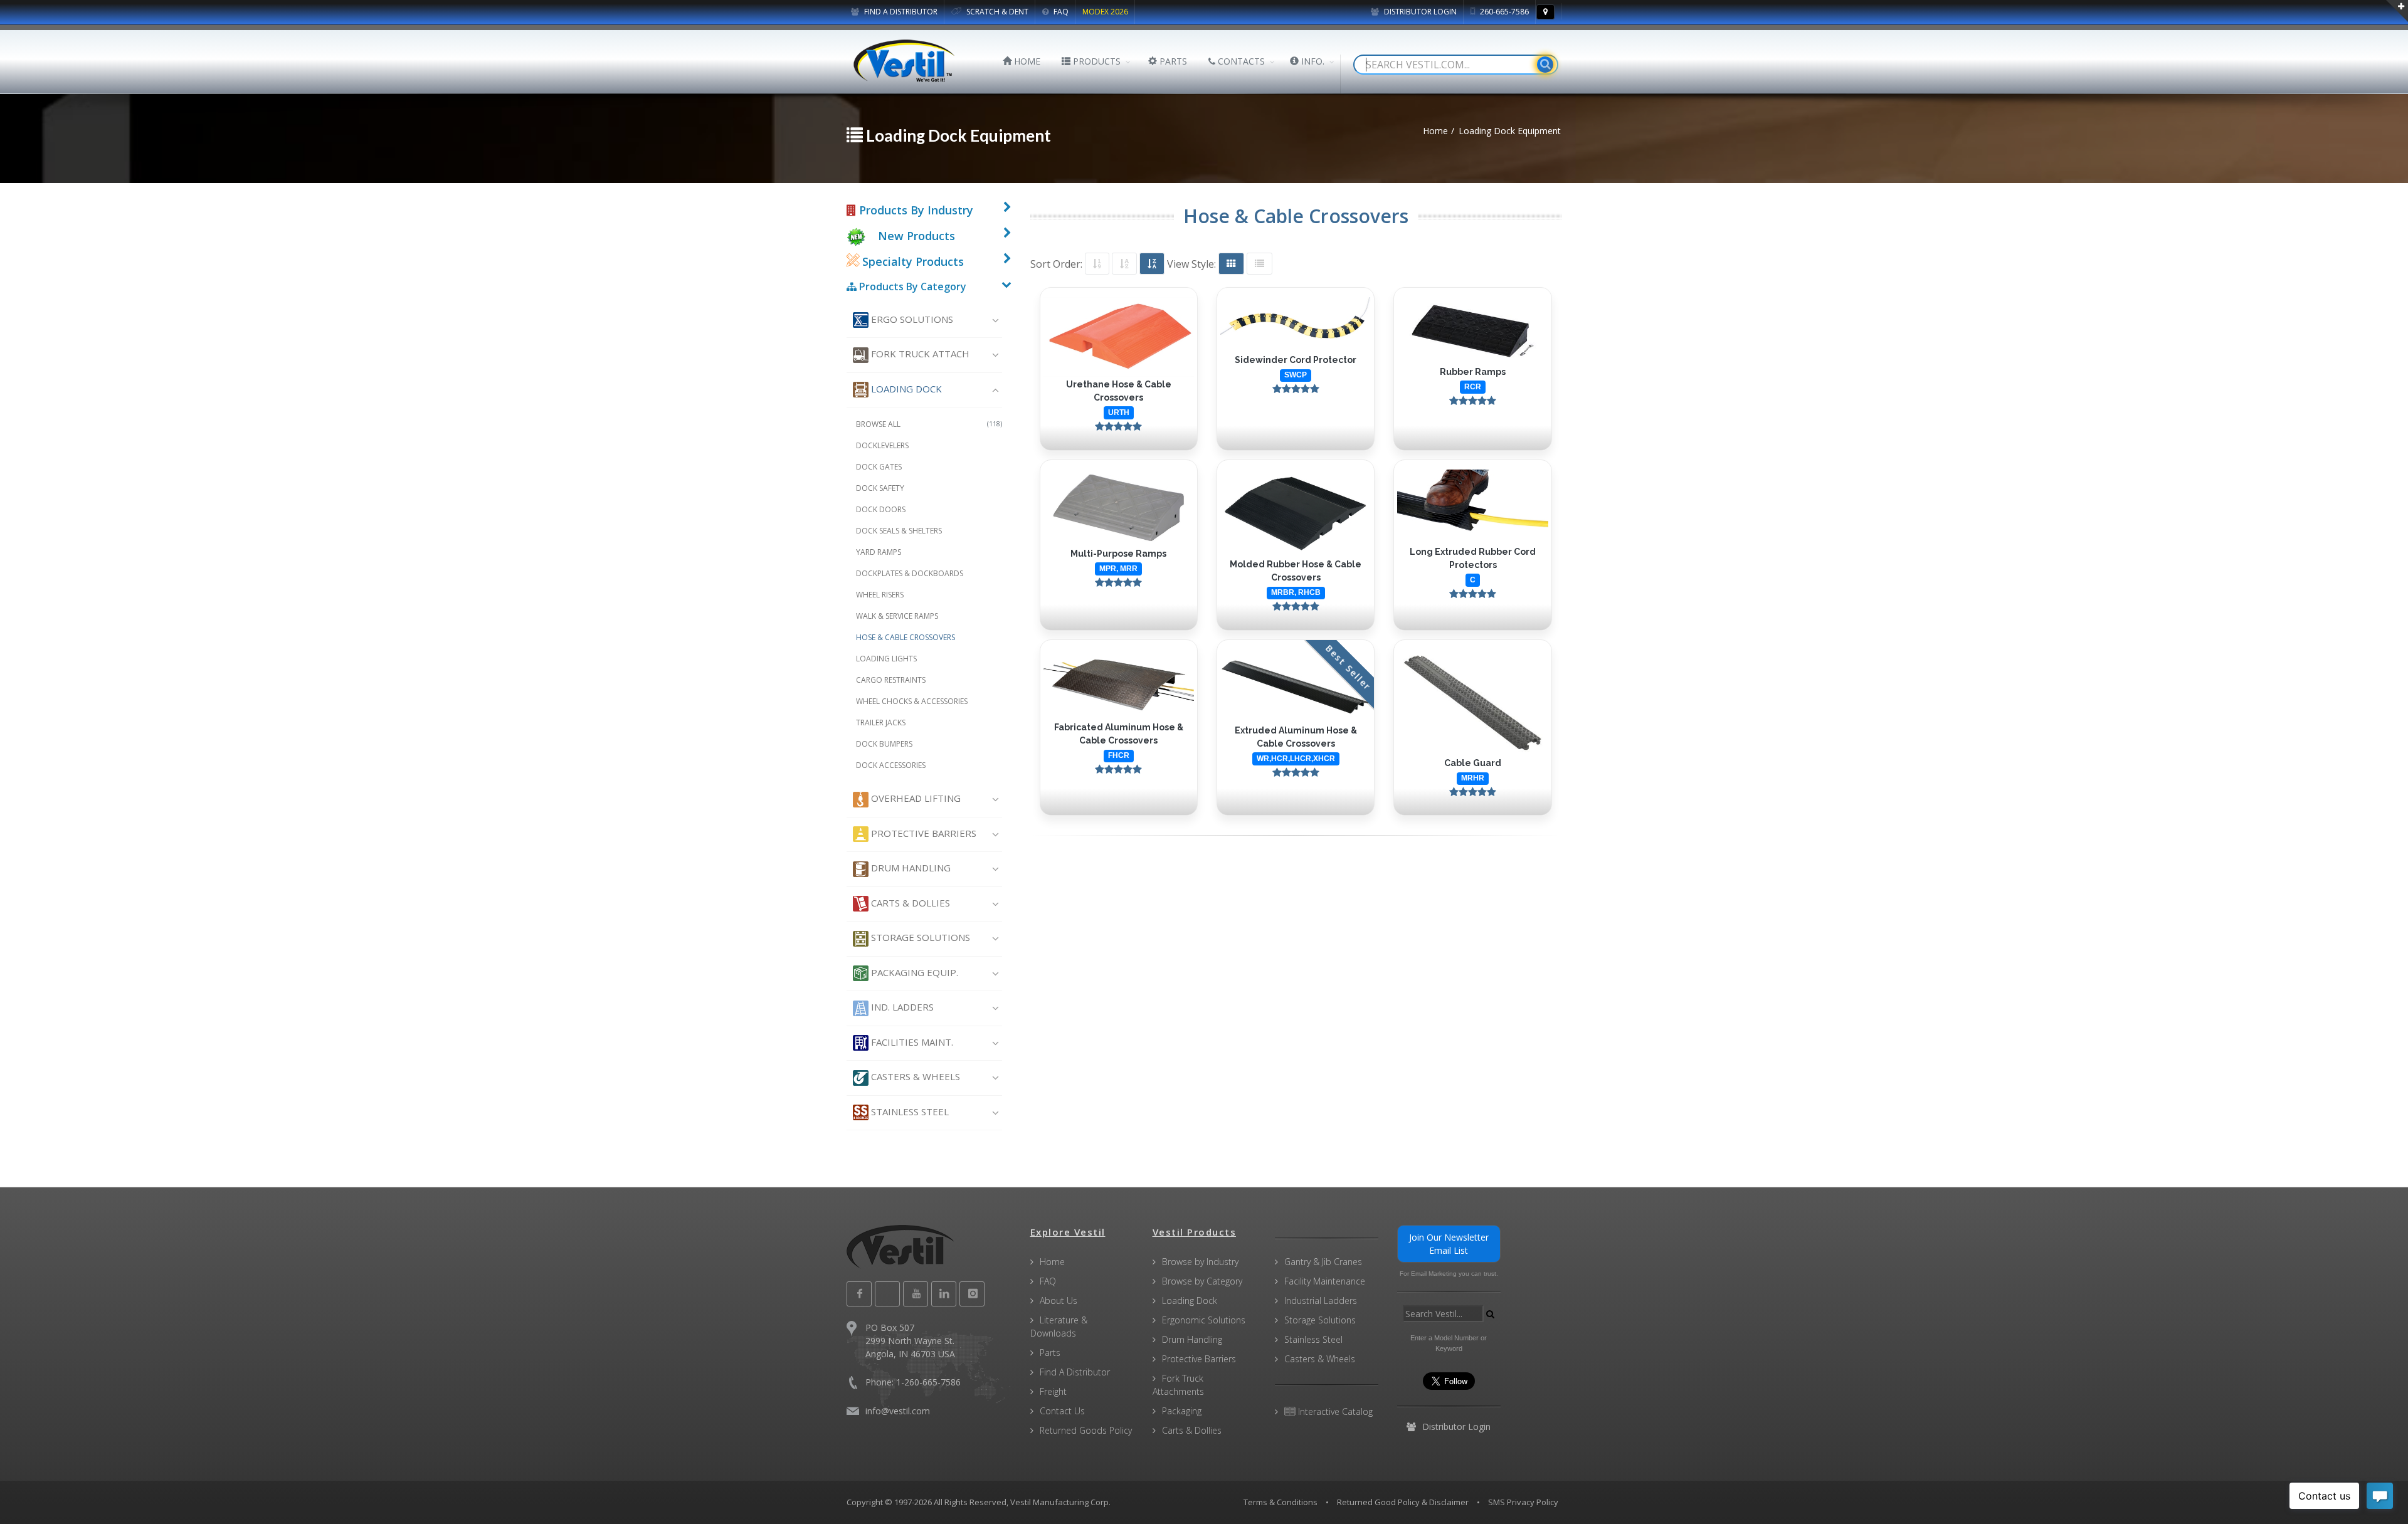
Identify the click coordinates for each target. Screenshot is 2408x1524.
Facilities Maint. (911, 1042)
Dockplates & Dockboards (910, 573)
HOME (1026, 61)
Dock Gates (879, 467)
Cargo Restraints (891, 680)
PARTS (1172, 61)
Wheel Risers (880, 595)
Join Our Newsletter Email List (1449, 1244)
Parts (1050, 1353)
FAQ (1060, 12)
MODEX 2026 (1105, 12)
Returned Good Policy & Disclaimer (1403, 1502)
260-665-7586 (1503, 12)
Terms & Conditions (1281, 1502)
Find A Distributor (1075, 1372)
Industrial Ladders (1321, 1301)
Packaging (1182, 1411)
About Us (1059, 1301)
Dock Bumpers (884, 744)
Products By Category (911, 286)
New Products (916, 236)
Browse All (929, 424)
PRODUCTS (1096, 61)
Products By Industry (915, 210)
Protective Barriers (922, 833)
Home (1052, 1262)
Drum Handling (910, 868)
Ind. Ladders (901, 1007)
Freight (1053, 1391)
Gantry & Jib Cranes (1323, 1262)
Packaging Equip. (913, 972)
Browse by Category (1202, 1281)
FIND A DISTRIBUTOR (900, 12)
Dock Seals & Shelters (899, 531)
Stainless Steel (909, 1111)
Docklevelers (882, 445)
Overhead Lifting (915, 798)
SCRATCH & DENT (996, 12)
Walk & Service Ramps (897, 616)
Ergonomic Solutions (1204, 1320)
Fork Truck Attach (919, 354)
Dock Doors (881, 509)
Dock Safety (880, 488)
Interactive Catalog (1334, 1411)
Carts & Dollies (909, 903)
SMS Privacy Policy (1523, 1502)
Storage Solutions (919, 937)
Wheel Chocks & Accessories (912, 701)
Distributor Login (1419, 12)
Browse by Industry (1200, 1262)
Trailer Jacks (881, 723)
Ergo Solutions (911, 319)
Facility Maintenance (1325, 1281)
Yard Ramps (879, 552)
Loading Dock (905, 389)
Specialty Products (911, 261)
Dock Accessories (891, 765)
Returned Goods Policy (1086, 1430)
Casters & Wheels (914, 1076)
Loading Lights (886, 659)
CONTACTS (1240, 61)
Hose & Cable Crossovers (906, 637)
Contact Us (1062, 1411)
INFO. (1312, 61)
